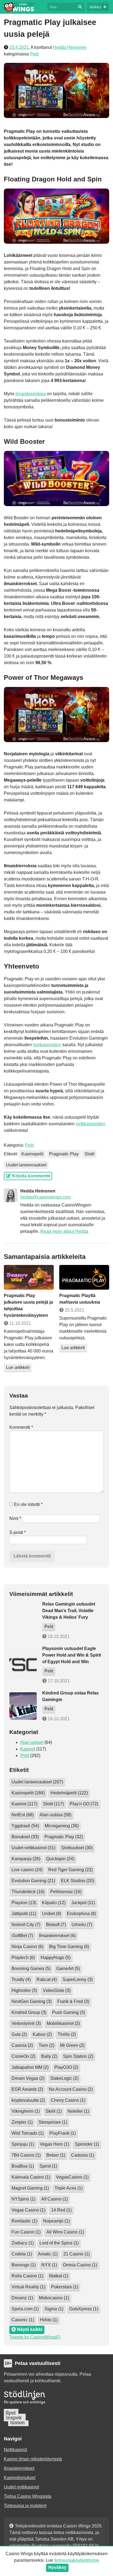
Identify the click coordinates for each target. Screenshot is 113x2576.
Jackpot (83, 1903)
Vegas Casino (28, 2210)
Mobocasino (54, 2298)
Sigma (54, 2309)
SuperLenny (78, 1979)
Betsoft (56, 1925)
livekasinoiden (47, 1045)
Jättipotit (24, 1914)
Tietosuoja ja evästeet (25, 2506)
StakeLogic (64, 2078)
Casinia (22, 2045)
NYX (49, 2265)
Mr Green (72, 2045)
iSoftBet (22, 1936)
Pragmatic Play (64, 1154)
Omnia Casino (80, 2265)
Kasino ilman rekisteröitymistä (33, 2459)
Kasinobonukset (20, 2478)
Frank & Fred (73, 2001)
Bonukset (25, 1837)
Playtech (23, 1958)
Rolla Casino (27, 2276)
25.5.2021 (74, 1310)
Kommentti (21, 1427)
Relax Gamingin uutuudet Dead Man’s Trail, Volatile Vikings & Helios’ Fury (69, 1611)
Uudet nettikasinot (33, 1848)
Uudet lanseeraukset (26, 1165)
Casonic (23, 2320)
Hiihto (49, 2320)
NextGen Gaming (32, 2001)
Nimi (15, 1518)
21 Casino (77, 2254)
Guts (19, 2034)
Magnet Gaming (30, 2188)
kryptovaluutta (28, 2100)
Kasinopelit (32, 1154)
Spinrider (87, 2144)
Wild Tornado (28, 2133)
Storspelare (53, 2122)
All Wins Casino (65, 2232)
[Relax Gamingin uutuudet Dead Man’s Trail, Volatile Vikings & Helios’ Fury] (23, 1620)
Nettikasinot (15, 2450)
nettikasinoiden (91, 1124)
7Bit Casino (26, 2155)
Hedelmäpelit (69, 1793)
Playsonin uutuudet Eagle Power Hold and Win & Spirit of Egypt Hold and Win (72, 1655)
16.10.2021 (58, 1719)
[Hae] (62, 6)
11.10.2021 (20, 1323)
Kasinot (28, 1749)
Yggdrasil (25, 1826)
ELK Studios (77, 1881)
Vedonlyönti (26, 2023)
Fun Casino (26, 2232)
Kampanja (26, 1859)
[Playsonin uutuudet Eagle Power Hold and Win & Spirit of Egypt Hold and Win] (23, 1665)
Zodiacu (23, 2243)
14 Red (61, 2210)
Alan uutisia (55, 1815)
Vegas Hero (54, 2144)
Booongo (24, 2265)
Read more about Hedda (64, 1231)
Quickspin (60, 1859)
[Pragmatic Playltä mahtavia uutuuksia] (84, 1277)
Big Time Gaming (69, 1947)
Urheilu (82, 1925)
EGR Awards (27, 2089)
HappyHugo (56, 1958)
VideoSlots (57, 1990)
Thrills (67, 2034)
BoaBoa (23, 2166)
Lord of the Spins (59, 2243)
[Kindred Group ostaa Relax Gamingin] (23, 1706)
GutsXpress (84, 2309)
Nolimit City (26, 1925)
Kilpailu (54, 1903)
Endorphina (81, 1914)
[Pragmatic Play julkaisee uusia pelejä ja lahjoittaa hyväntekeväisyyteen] (29, 1277)
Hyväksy (57, 2567)
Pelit (34, 54)
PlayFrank (63, 2133)
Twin (46, 2045)
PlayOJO (66, 2067)
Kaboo (42, 2034)
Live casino (27, 1870)
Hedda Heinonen (70, 47)
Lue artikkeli (18, 1367)
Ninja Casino (27, 1947)
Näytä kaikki (29, 2329)
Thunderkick (28, 1892)
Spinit (48, 2166)
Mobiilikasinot (63, 2023)
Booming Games (31, 1969)
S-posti (18, 1532)
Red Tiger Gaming (70, 1870)
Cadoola (83, 2155)
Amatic (48, 2254)
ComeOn (23, 2056)
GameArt (68, 1969)
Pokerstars (65, 2287)
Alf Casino (54, 2199)
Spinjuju (23, 2144)
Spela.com (25, 2309)
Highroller (24, 1990)
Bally (49, 2056)
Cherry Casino (68, 2100)
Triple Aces (69, 2188)
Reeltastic (24, 2221)
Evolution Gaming (33, 1881)
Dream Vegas (28, 2078)
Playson (24, 1903)
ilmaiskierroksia (31, 394)
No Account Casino (71, 2089)
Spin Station (78, 2056)
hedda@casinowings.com (46, 1197)
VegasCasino (72, 2177)
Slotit (89, 1154)
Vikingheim (26, 2111)
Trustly (21, 1979)
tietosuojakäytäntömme (77, 2560)
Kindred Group (29, 2012)
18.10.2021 (58, 1636)
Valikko (95, 7)
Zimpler (22, 2122)
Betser (56, 2155)
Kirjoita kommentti (30, 1176)
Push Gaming (69, 2012)
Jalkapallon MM (30, 2067)
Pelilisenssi (66, 1892)
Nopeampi (56, 2221)
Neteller (78, 2111)
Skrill (54, 2111)
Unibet (52, 1914)
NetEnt (23, 1815)
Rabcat (47, 1979)
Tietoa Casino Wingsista (28, 2496)
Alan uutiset (32, 1742)
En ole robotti (28, 1504)
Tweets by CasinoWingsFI (35, 2337)
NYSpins (23, 2199)
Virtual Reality (28, 2287)
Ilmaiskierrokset (57, 1936)
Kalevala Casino (31, 2177)
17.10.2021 (58, 1681)
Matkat (59, 2276)
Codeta (22, 2254)
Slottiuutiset (77, 1848)
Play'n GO (84, 1804)
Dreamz (22, 2298)
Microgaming (62, 1826)
